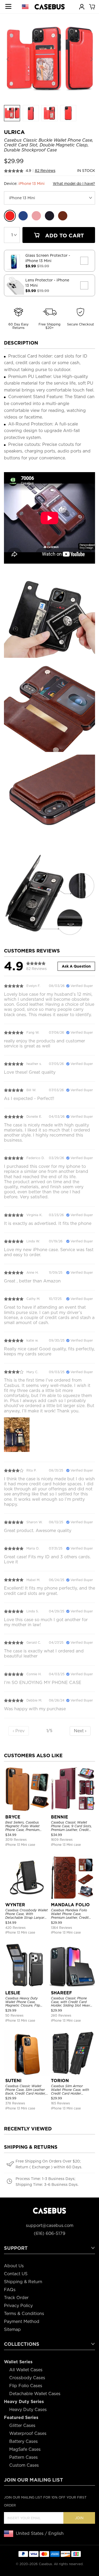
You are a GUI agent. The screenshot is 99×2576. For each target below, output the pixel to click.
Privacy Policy (18, 2306)
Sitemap (12, 2329)
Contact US (16, 2274)
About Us (14, 2266)
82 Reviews (45, 171)
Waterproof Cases (28, 2433)
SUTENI (13, 2081)
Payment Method (22, 2322)
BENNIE (60, 1817)
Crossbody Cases (27, 2378)
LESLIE (13, 1993)
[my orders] (82, 6)
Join (79, 2518)
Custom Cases (24, 2465)
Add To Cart (64, 236)
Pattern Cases (23, 2457)
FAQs (10, 2290)
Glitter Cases (22, 2425)
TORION (60, 2081)
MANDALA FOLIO (70, 1905)
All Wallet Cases (26, 2370)
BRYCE (13, 1817)
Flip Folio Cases (26, 2386)
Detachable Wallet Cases (35, 2394)
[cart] (92, 6)
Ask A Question (76, 966)
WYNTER (15, 1905)
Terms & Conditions (24, 2314)
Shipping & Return (23, 2282)
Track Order (16, 2298)
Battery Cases (23, 2441)
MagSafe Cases (25, 2449)
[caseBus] (50, 7)
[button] (91, 59)
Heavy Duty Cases (28, 2410)
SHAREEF (62, 1993)
